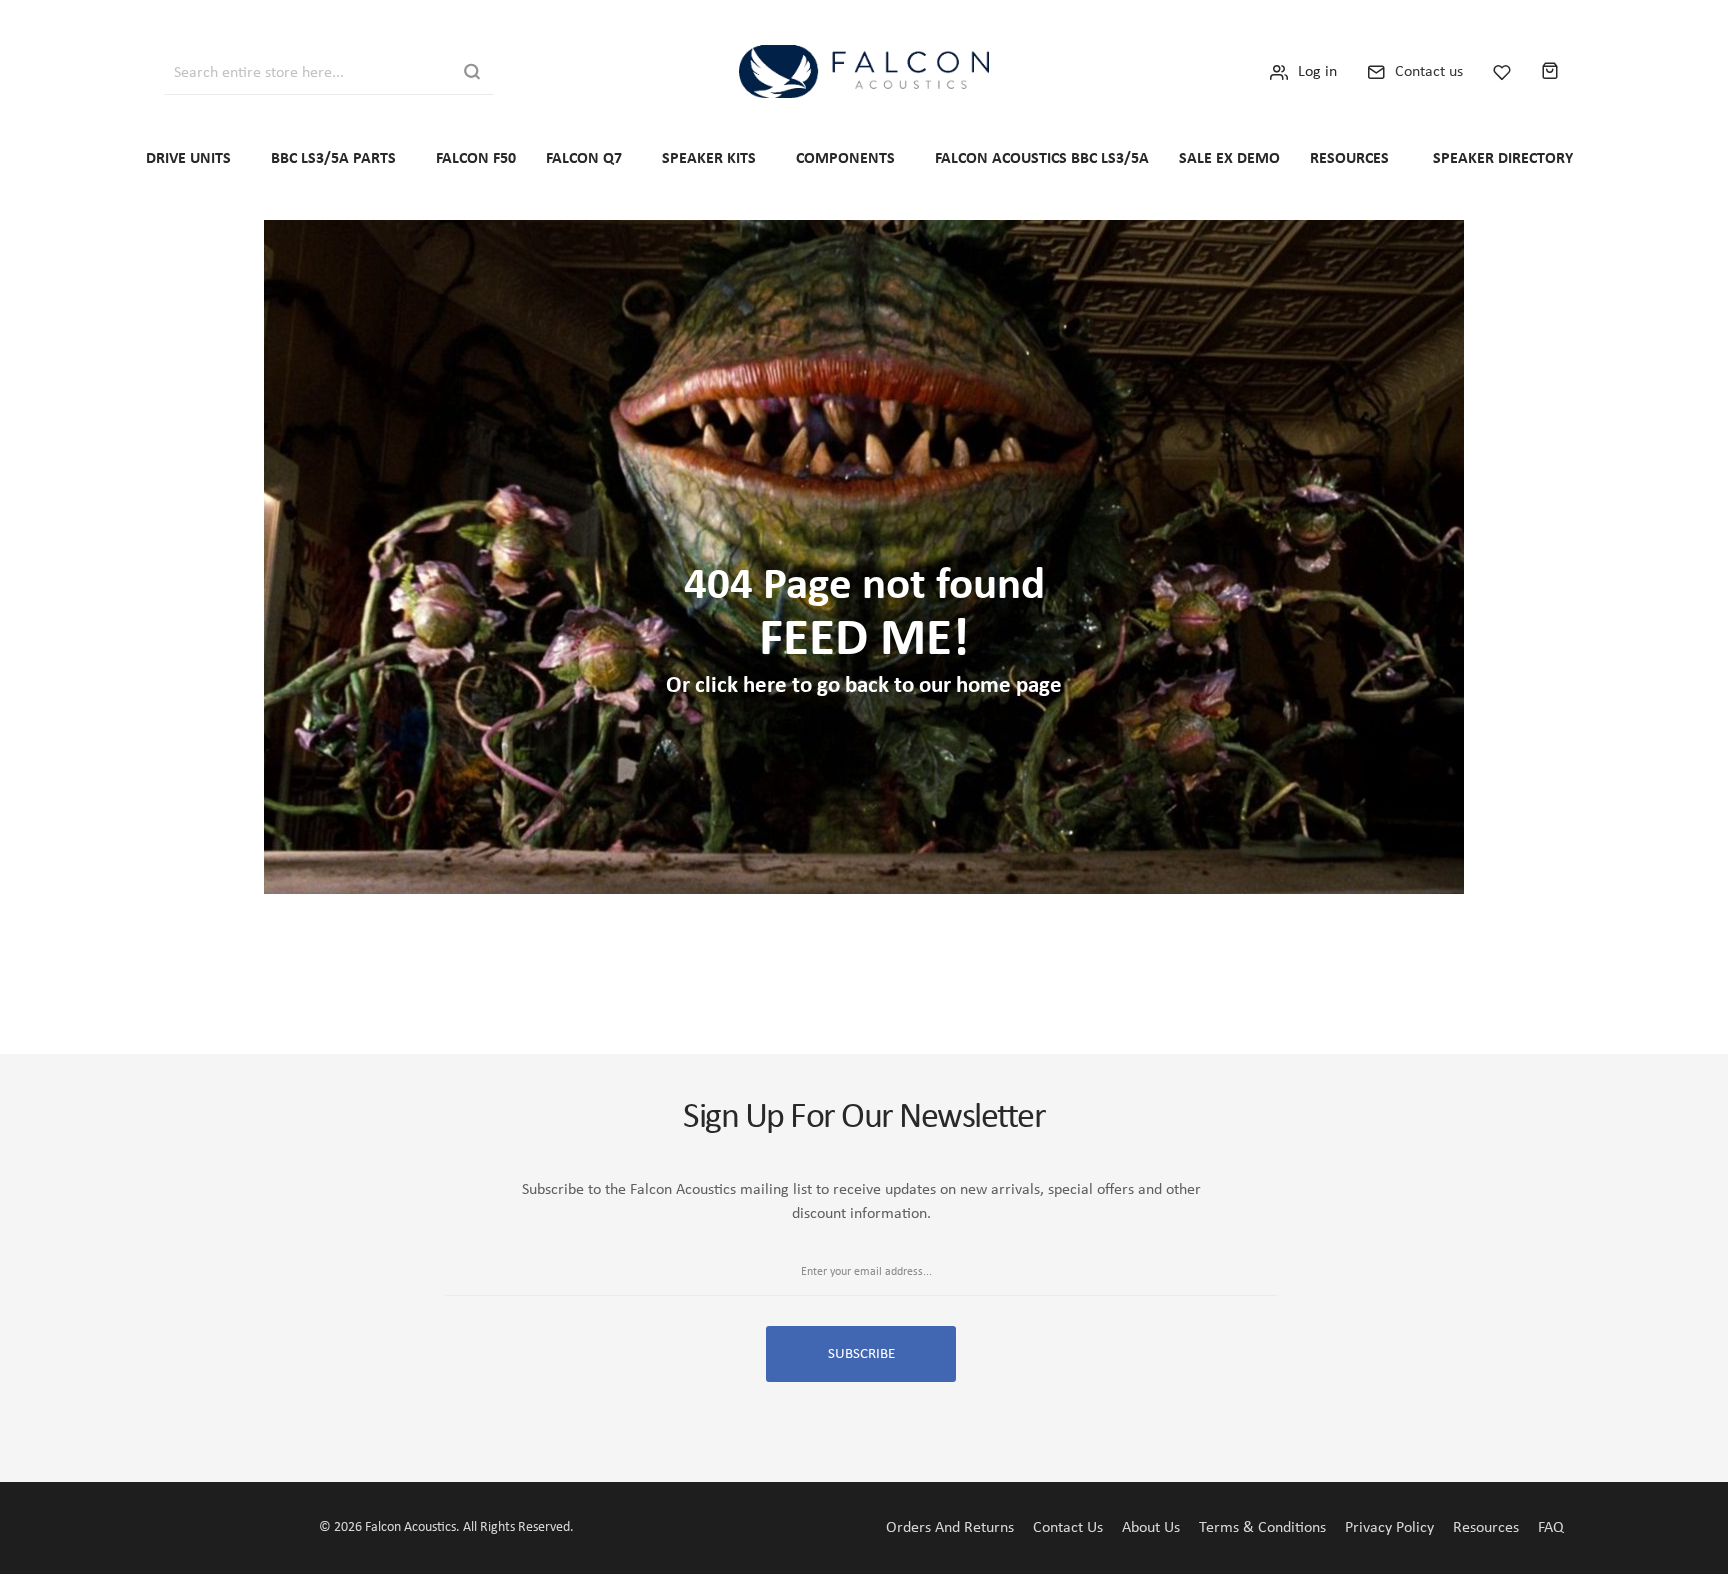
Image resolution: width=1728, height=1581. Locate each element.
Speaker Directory (1503, 159)
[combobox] (281, 71)
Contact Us (1068, 1528)
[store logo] (864, 71)
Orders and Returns (950, 1528)
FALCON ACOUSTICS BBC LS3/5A (1042, 159)
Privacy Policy (1389, 1528)
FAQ (1551, 1528)
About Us (1151, 1528)
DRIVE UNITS (188, 159)
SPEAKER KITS (709, 159)
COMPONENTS (845, 159)
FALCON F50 (476, 159)
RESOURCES (1349, 159)
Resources (1486, 1528)
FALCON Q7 (584, 159)
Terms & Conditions (1262, 1528)
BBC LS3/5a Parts (333, 159)
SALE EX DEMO (1229, 159)
